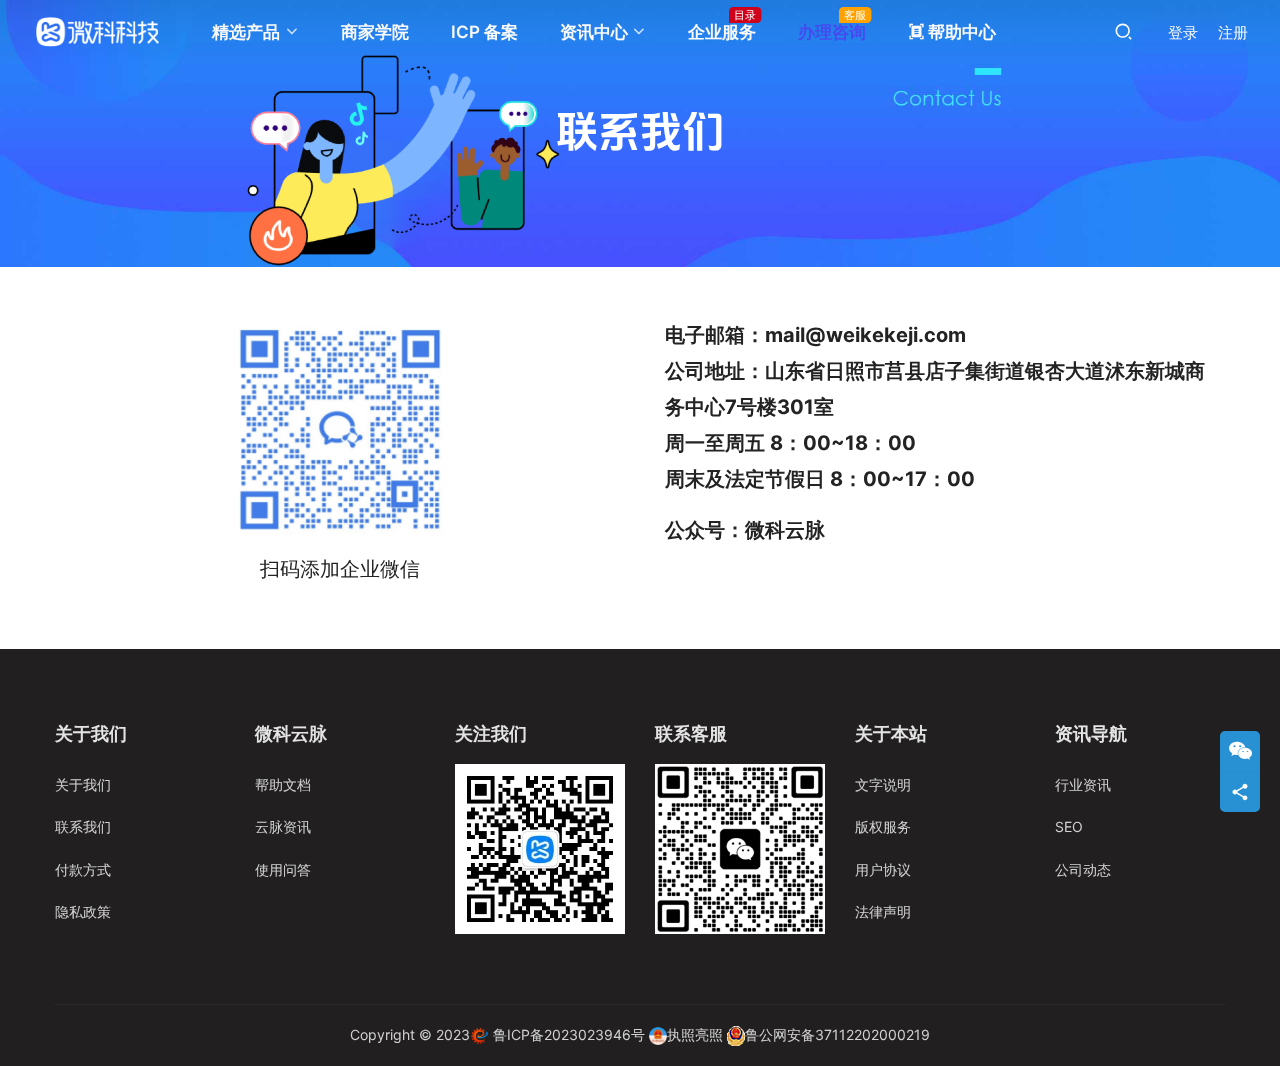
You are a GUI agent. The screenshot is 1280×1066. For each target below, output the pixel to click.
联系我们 (83, 826)
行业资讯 (1083, 784)
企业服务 (722, 32)
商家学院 (375, 32)
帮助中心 (952, 32)
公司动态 (1083, 869)
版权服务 (883, 826)
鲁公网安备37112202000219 (837, 1034)
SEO (1069, 826)
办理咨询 (832, 32)
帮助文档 (283, 784)
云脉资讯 (283, 826)
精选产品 (246, 32)
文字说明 (883, 784)
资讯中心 (594, 32)
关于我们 (83, 784)
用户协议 (883, 869)
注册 (1233, 32)
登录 (1183, 32)
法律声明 (883, 911)
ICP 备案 (484, 32)
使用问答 (283, 869)
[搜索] (1123, 31)
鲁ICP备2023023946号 (569, 1034)
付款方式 (83, 869)
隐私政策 (83, 911)
